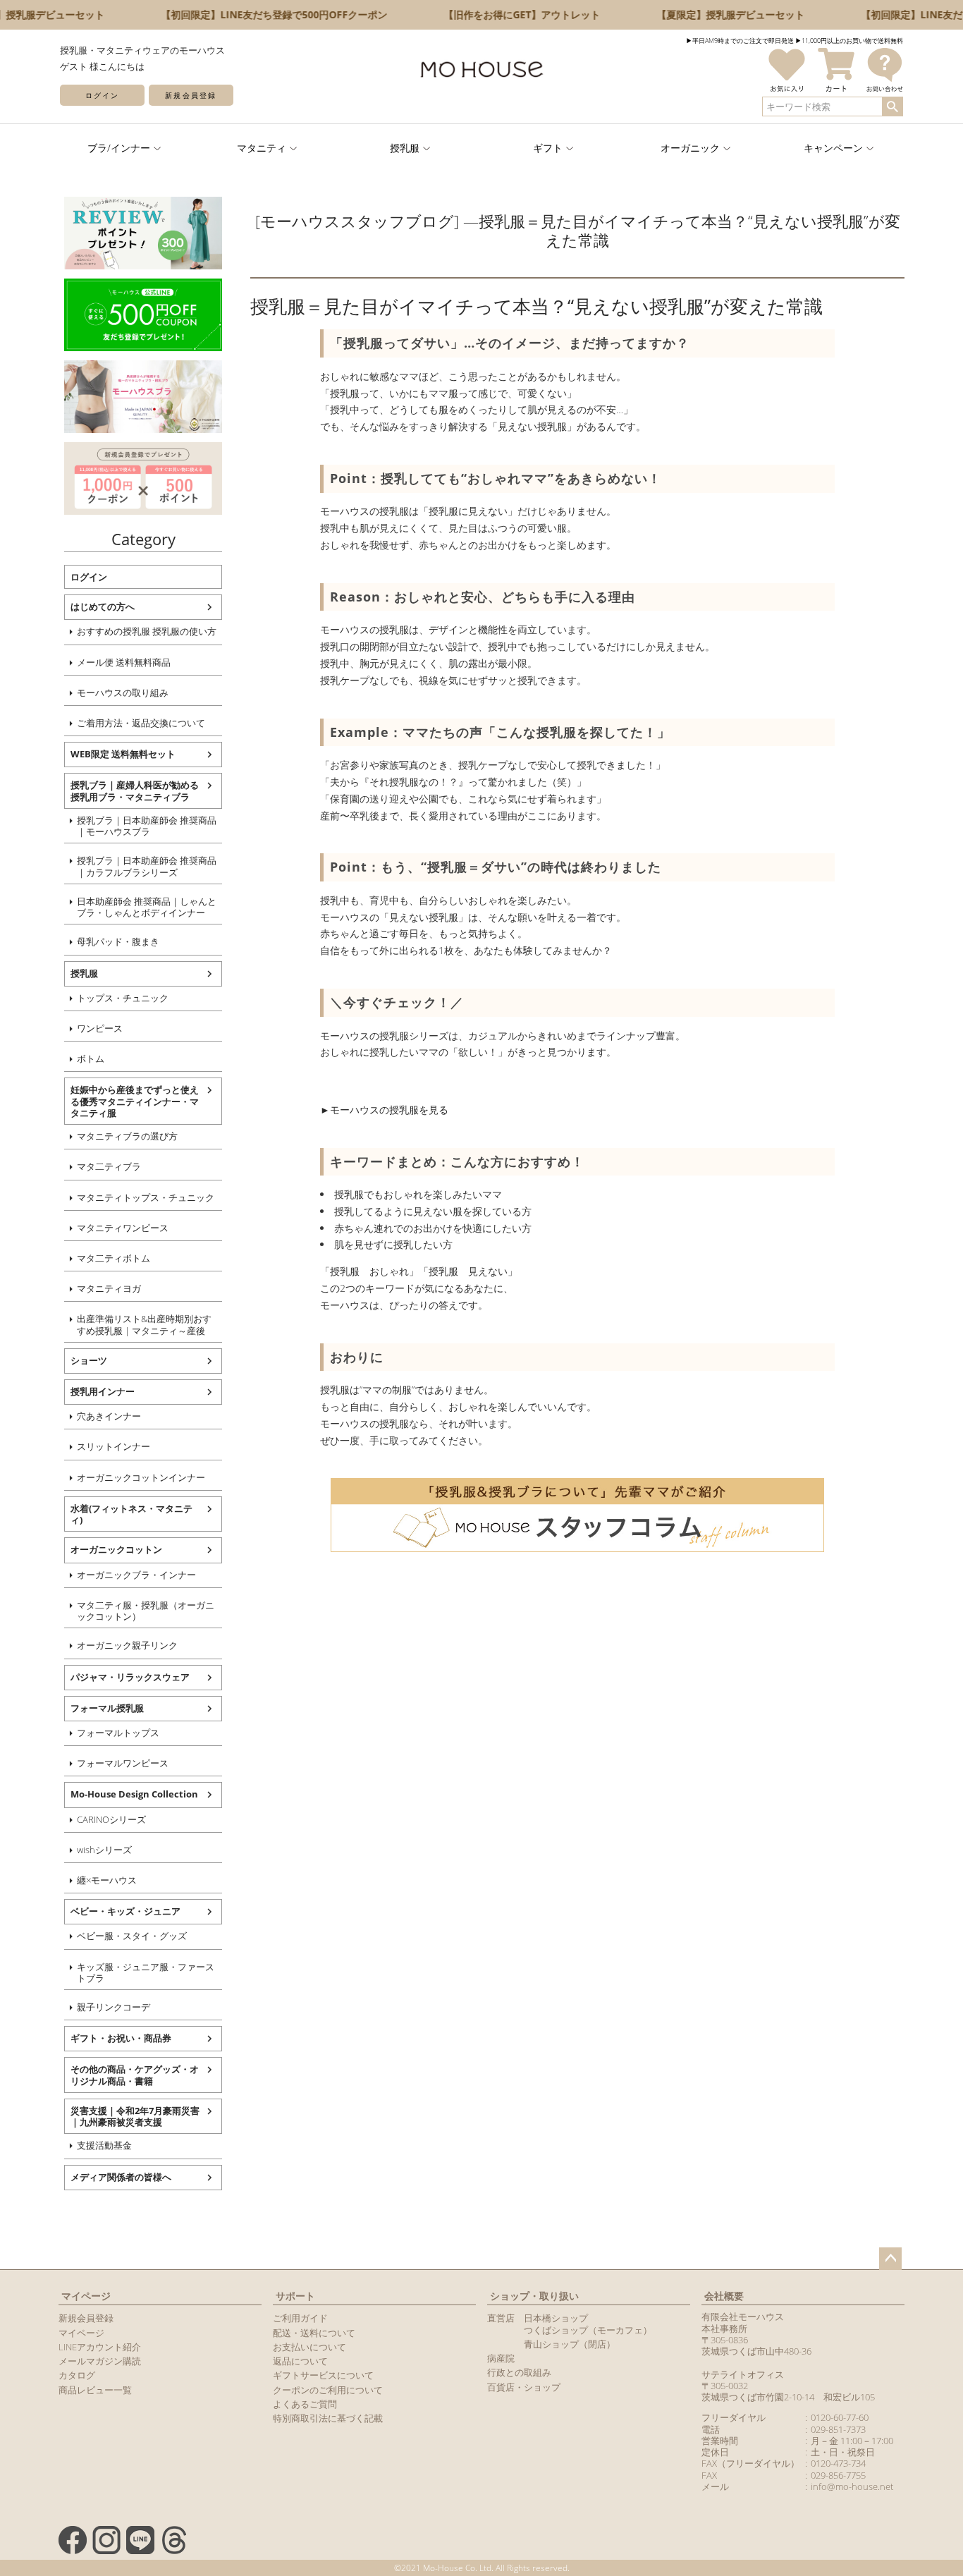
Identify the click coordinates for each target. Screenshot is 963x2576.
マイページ (86, 2296)
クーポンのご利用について (328, 2390)
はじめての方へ (103, 606)
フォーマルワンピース (123, 1763)
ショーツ (89, 1360)
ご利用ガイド (300, 2318)
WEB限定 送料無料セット (123, 754)
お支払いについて (309, 2347)
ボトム (91, 1058)
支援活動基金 (104, 2145)
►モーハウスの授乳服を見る (384, 1110)
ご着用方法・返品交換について (141, 723)
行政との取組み (519, 2372)
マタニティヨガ (109, 1288)
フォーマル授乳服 (107, 1708)
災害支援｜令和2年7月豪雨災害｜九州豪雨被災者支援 (135, 2116)
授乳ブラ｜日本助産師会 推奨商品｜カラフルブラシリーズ (147, 866)
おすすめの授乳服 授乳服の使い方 (147, 631)
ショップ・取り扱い (534, 2296)
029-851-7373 (838, 2429)
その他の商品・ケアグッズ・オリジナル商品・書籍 (135, 2075)
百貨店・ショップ (524, 2387)
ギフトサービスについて (323, 2375)
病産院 (501, 2358)
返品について (300, 2361)
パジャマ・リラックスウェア (130, 1677)
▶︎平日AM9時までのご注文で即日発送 (740, 41)
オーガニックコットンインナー (141, 1477)
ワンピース (100, 1028)
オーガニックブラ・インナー (136, 1575)
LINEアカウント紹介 (100, 2347)
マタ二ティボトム (114, 1258)
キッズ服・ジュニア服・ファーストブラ (146, 1972)
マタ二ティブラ (109, 1166)
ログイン (102, 95)
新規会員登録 (190, 95)
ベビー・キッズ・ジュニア (125, 1911)
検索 (892, 106)
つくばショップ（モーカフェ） (588, 2330)
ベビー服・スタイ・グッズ (132, 1936)
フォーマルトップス (118, 1733)
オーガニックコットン (116, 1549)
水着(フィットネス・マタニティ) (131, 1514)
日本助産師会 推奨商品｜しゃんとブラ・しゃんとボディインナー (147, 907)
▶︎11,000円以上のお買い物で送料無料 (849, 41)
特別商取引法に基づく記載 (328, 2418)
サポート (295, 2296)
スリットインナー (114, 1446)
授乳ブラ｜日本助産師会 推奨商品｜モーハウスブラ (147, 826)
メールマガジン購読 (100, 2361)
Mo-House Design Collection (134, 1794)
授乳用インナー (103, 1391)
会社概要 (724, 2296)
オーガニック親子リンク (127, 1645)
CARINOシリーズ (111, 1819)
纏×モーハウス (107, 1880)
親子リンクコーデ (114, 2007)
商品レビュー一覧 (95, 2390)
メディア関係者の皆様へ (121, 2177)
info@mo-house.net (852, 2486)
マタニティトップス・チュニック (146, 1197)
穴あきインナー (109, 1416)
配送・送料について (314, 2333)
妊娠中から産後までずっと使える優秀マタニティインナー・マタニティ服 (135, 1101)
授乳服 (84, 973)
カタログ (77, 2375)
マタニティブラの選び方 (127, 1136)
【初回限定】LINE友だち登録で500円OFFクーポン (258, 14)
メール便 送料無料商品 (124, 662)
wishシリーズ (104, 1850)
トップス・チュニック (123, 998)
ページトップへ (890, 2259)
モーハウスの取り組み (123, 692)
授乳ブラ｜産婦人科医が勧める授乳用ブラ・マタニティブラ (135, 790)
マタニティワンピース (123, 1228)
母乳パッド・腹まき (118, 941)
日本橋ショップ (556, 2318)
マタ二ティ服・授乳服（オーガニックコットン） (146, 1611)
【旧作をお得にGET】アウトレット (506, 14)
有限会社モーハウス (743, 2316)
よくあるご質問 (305, 2404)
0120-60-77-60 (840, 2417)
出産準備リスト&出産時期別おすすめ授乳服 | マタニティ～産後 (144, 1324)
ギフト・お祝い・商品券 (121, 2038)
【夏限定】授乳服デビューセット (715, 14)
